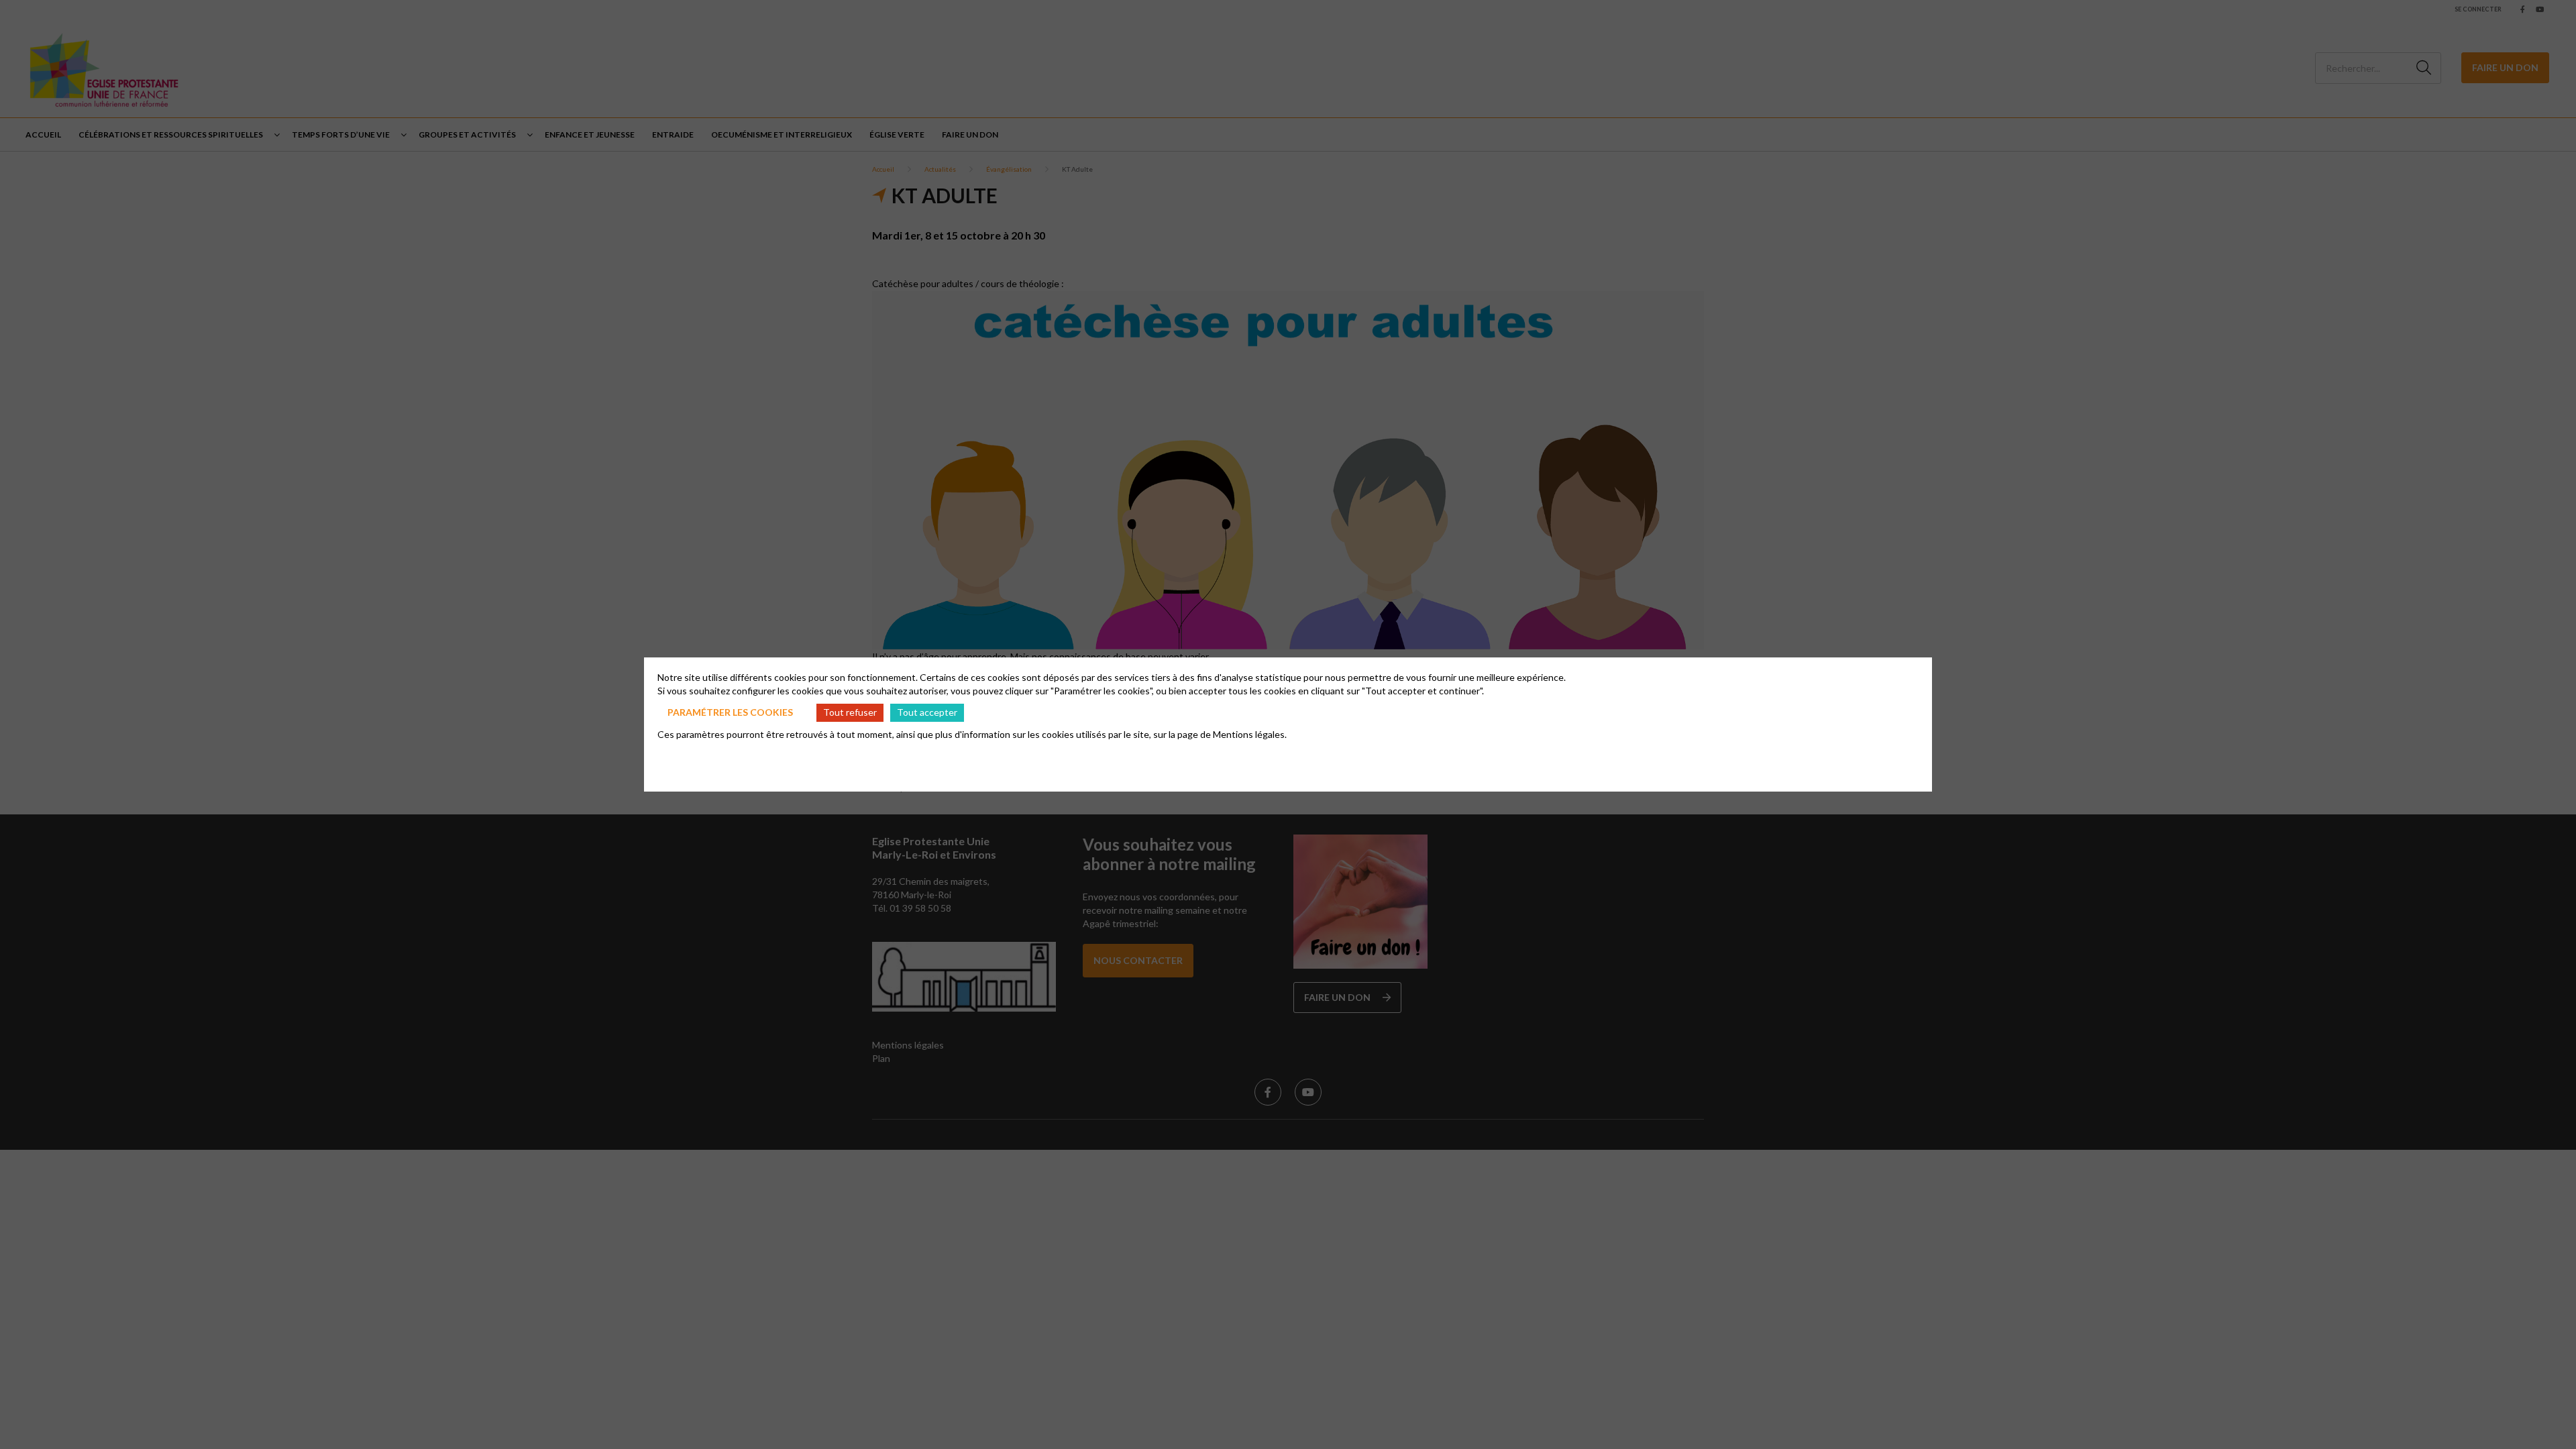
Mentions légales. (1250, 734)
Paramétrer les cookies (730, 712)
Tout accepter (927, 712)
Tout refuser (850, 712)
